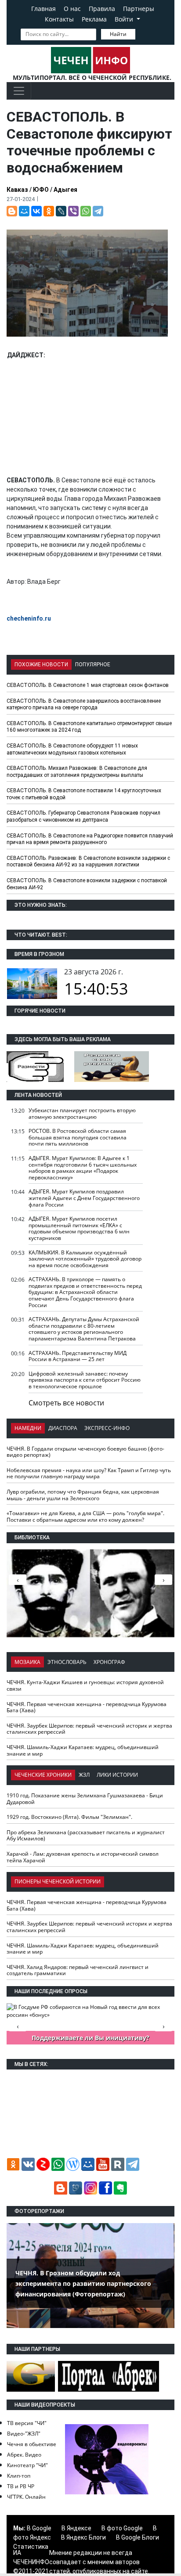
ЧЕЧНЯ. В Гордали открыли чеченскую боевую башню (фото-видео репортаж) (85, 1452)
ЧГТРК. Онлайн (26, 2497)
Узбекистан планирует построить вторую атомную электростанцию (82, 1114)
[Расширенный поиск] (141, 33)
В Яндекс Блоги (83, 2537)
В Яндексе (76, 2528)
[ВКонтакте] (36, 211)
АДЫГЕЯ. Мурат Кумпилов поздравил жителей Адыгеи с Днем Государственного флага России (84, 1198)
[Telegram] (98, 211)
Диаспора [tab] (63, 1428)
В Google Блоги (138, 2537)
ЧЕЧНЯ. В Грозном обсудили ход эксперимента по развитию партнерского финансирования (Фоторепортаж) (83, 2283)
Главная (43, 9)
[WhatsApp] (86, 211)
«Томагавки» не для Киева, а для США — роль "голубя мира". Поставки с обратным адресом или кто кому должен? (85, 1516)
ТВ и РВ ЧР (21, 2486)
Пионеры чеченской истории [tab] (58, 1881)
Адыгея (65, 190)
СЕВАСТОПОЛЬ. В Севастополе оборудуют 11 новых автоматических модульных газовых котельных (72, 749)
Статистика (31, 2547)
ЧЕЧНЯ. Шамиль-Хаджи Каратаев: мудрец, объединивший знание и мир (83, 1750)
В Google (39, 2528)
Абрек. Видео (24, 2455)
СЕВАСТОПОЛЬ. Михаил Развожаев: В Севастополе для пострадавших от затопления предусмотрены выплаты (77, 772)
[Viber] (73, 211)
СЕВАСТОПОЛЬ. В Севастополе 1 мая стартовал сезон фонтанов (88, 685)
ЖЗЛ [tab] (84, 1775)
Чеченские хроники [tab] (43, 1775)
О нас (72, 9)
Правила (102, 9)
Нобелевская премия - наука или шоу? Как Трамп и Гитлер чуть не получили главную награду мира (89, 1473)
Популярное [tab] (93, 665)
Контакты (59, 19)
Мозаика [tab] (27, 1662)
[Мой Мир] (24, 211)
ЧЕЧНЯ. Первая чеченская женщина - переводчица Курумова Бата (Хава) (87, 1707)
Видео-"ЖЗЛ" (24, 2434)
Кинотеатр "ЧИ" (27, 2465)
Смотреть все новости (66, 1403)
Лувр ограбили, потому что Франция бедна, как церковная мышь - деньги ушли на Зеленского (83, 1495)
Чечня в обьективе (32, 2444)
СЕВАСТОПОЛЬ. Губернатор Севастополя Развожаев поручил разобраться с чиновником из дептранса (83, 816)
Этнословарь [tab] (67, 1662)
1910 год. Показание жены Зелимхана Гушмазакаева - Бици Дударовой (85, 1799)
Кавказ (17, 190)
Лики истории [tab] (117, 1775)
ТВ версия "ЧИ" (27, 2423)
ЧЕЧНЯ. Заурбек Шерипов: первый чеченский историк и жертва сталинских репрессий (89, 1729)
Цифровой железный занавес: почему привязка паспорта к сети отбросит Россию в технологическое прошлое (85, 1380)
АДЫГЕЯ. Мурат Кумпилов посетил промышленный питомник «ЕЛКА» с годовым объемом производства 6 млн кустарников (79, 1228)
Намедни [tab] (28, 1428)
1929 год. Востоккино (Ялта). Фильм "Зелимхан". (69, 1817)
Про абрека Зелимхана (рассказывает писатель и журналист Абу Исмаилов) (86, 1836)
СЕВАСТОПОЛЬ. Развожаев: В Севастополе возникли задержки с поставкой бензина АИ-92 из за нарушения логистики (88, 862)
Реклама (94, 19)
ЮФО (41, 190)
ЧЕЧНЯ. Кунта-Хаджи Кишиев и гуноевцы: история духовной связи (85, 1685)
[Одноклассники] (49, 211)
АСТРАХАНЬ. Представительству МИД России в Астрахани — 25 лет (78, 1356)
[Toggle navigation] (19, 91)
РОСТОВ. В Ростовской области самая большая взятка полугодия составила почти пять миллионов (78, 1137)
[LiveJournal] (61, 211)
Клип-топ (19, 2476)
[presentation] (163, 1580)
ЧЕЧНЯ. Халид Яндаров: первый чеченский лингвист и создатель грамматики (78, 1970)
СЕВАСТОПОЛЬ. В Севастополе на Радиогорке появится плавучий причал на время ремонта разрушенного (90, 839)
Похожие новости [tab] (41, 665)
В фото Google (122, 2528)
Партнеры (139, 9)
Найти (118, 34)
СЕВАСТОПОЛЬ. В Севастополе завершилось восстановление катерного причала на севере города (84, 704)
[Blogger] (12, 211)
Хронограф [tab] (109, 1662)
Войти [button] (125, 19)
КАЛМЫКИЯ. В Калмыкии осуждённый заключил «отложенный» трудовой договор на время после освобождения (85, 1259)
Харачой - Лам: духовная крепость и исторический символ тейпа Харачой (83, 1857)
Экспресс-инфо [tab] (107, 1428)
